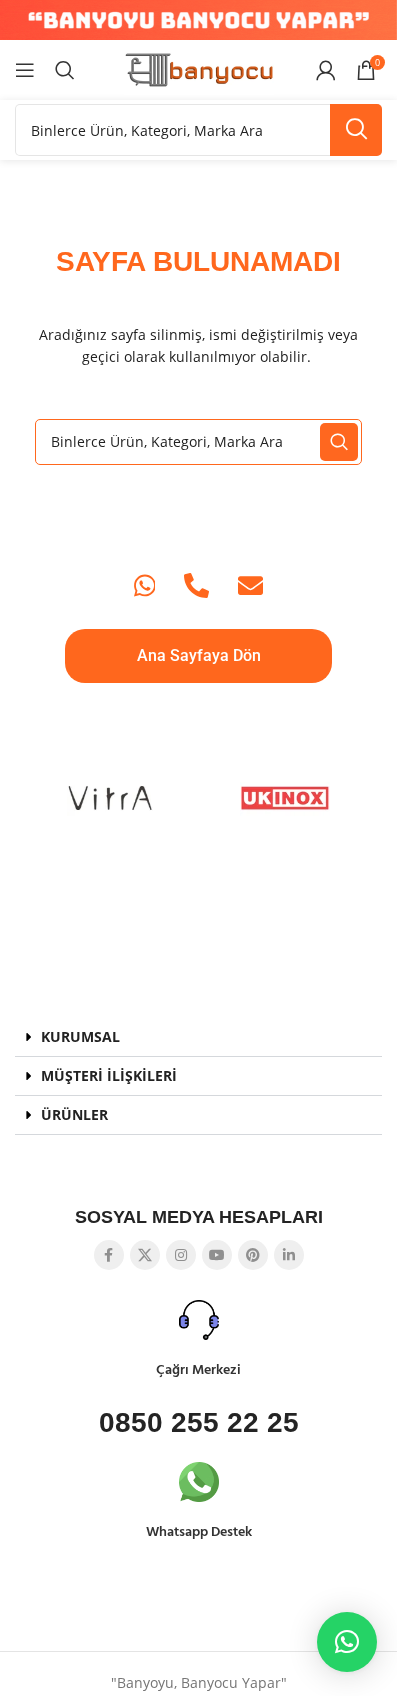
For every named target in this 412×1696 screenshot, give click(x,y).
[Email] (250, 585)
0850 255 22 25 (199, 1422)
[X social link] (145, 1255)
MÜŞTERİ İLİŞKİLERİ (109, 1075)
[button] (198, 1037)
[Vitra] (112, 798)
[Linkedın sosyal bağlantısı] (289, 1255)
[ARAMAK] (356, 130)
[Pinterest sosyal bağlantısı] (253, 1255)
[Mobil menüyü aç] (25, 70)
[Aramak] (65, 70)
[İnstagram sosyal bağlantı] (181, 1255)
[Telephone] (196, 585)
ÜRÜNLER (74, 1114)
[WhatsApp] (145, 585)
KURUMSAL (80, 1036)
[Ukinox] (286, 798)
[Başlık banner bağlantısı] (198, 20)
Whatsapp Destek (199, 1532)
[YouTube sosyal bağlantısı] (217, 1255)
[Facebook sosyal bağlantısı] (109, 1255)
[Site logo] (199, 68)
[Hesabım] (326, 70)
